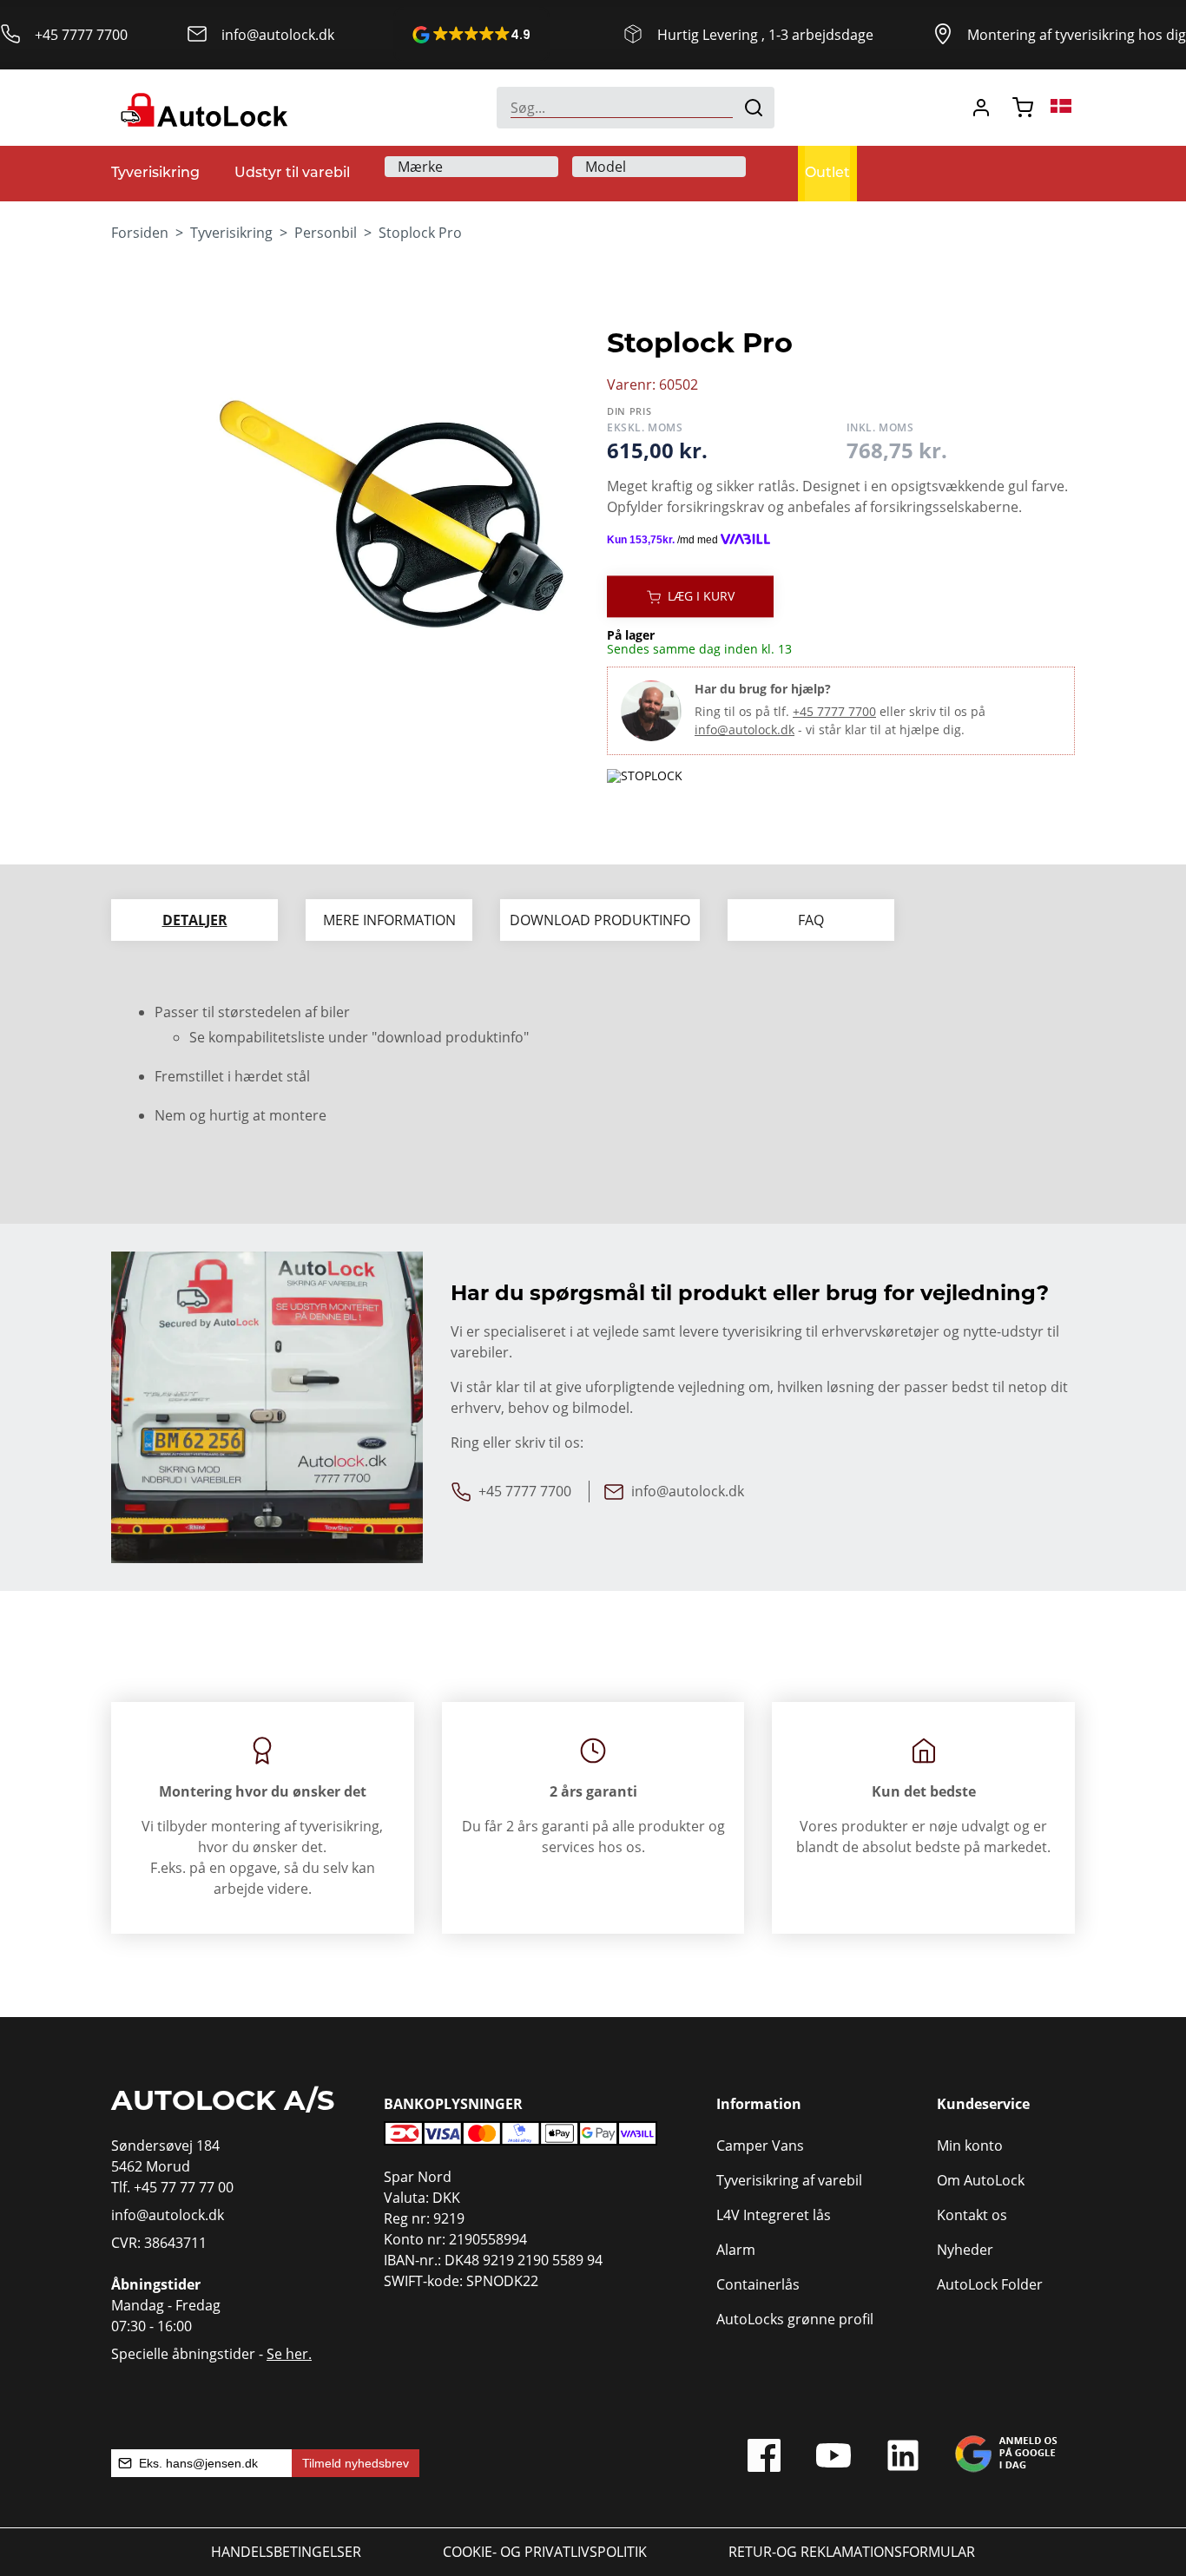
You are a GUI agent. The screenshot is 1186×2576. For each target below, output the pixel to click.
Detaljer (195, 920)
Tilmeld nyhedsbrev (356, 2463)
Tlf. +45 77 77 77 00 (172, 2187)
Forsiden (140, 233)
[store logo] (202, 108)
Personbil (326, 233)
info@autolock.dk (278, 35)
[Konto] (981, 108)
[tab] (194, 920)
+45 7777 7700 (81, 35)
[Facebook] (764, 2460)
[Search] (754, 108)
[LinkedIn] (903, 2460)
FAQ (811, 920)
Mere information (389, 920)
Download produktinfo (600, 920)
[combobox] (636, 108)
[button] (471, 35)
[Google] (1006, 2460)
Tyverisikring (231, 233)
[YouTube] (833, 2460)
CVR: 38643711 (159, 2243)
